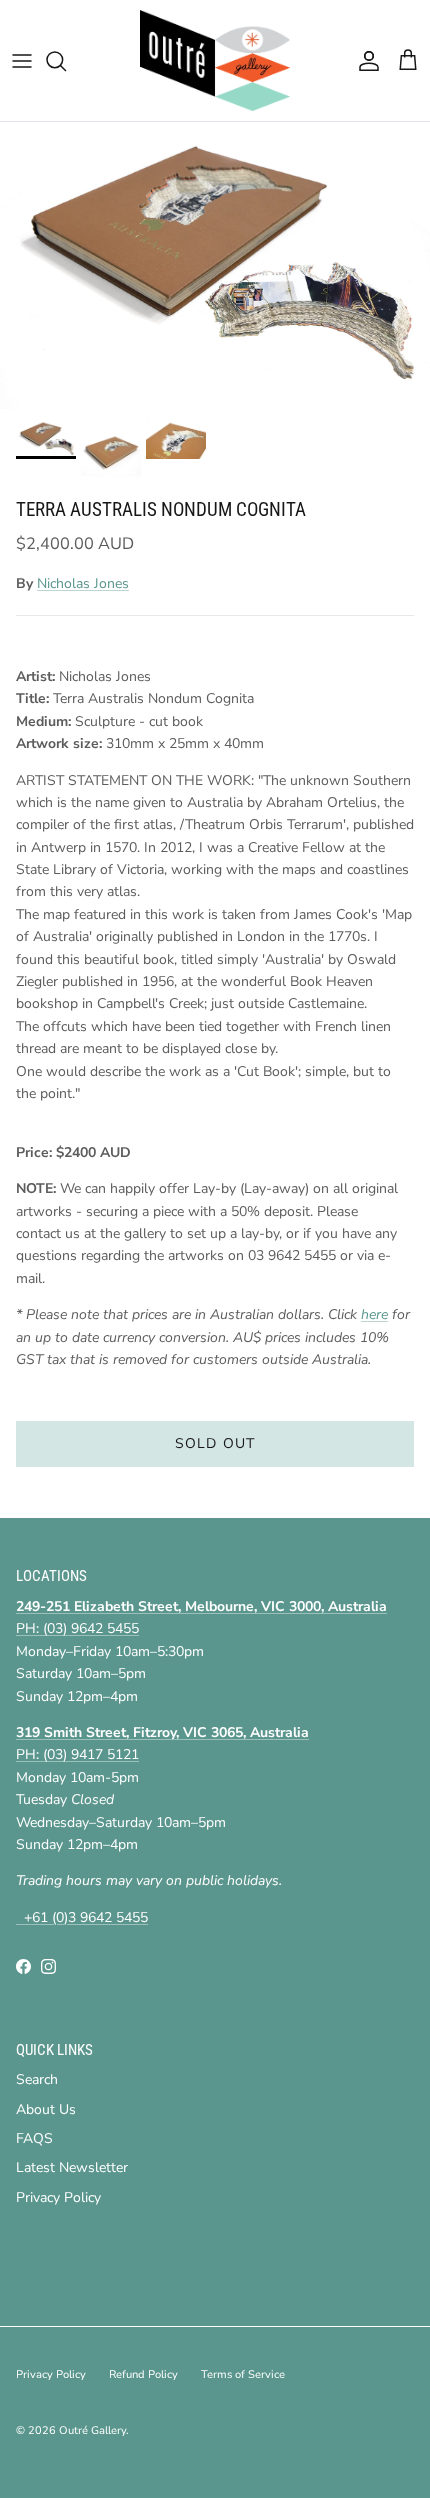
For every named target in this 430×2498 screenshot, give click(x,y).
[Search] (66, 61)
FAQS (34, 2138)
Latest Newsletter (72, 2167)
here (374, 1314)
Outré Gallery (92, 2430)
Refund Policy (143, 2374)
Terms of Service (243, 2374)
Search (37, 2079)
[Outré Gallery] (215, 60)
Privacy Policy (58, 2197)
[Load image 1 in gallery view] (215, 265)
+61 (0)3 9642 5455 (82, 1917)
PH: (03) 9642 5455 (77, 1628)
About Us (46, 2109)
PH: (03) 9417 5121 (77, 1754)
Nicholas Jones (83, 583)
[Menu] (22, 61)
